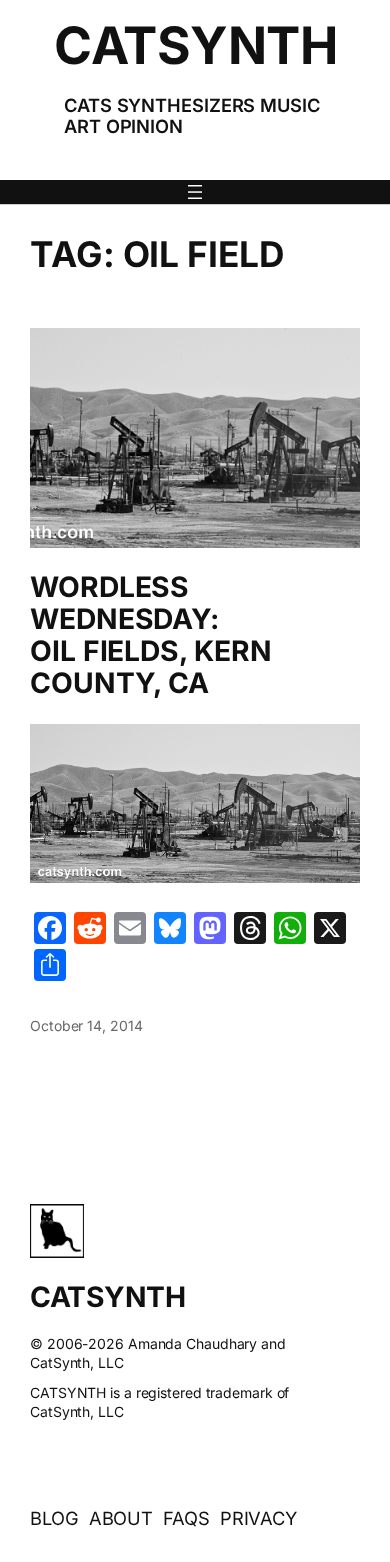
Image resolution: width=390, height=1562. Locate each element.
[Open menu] (195, 192)
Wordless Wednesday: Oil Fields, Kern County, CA (150, 635)
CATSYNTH (195, 45)
